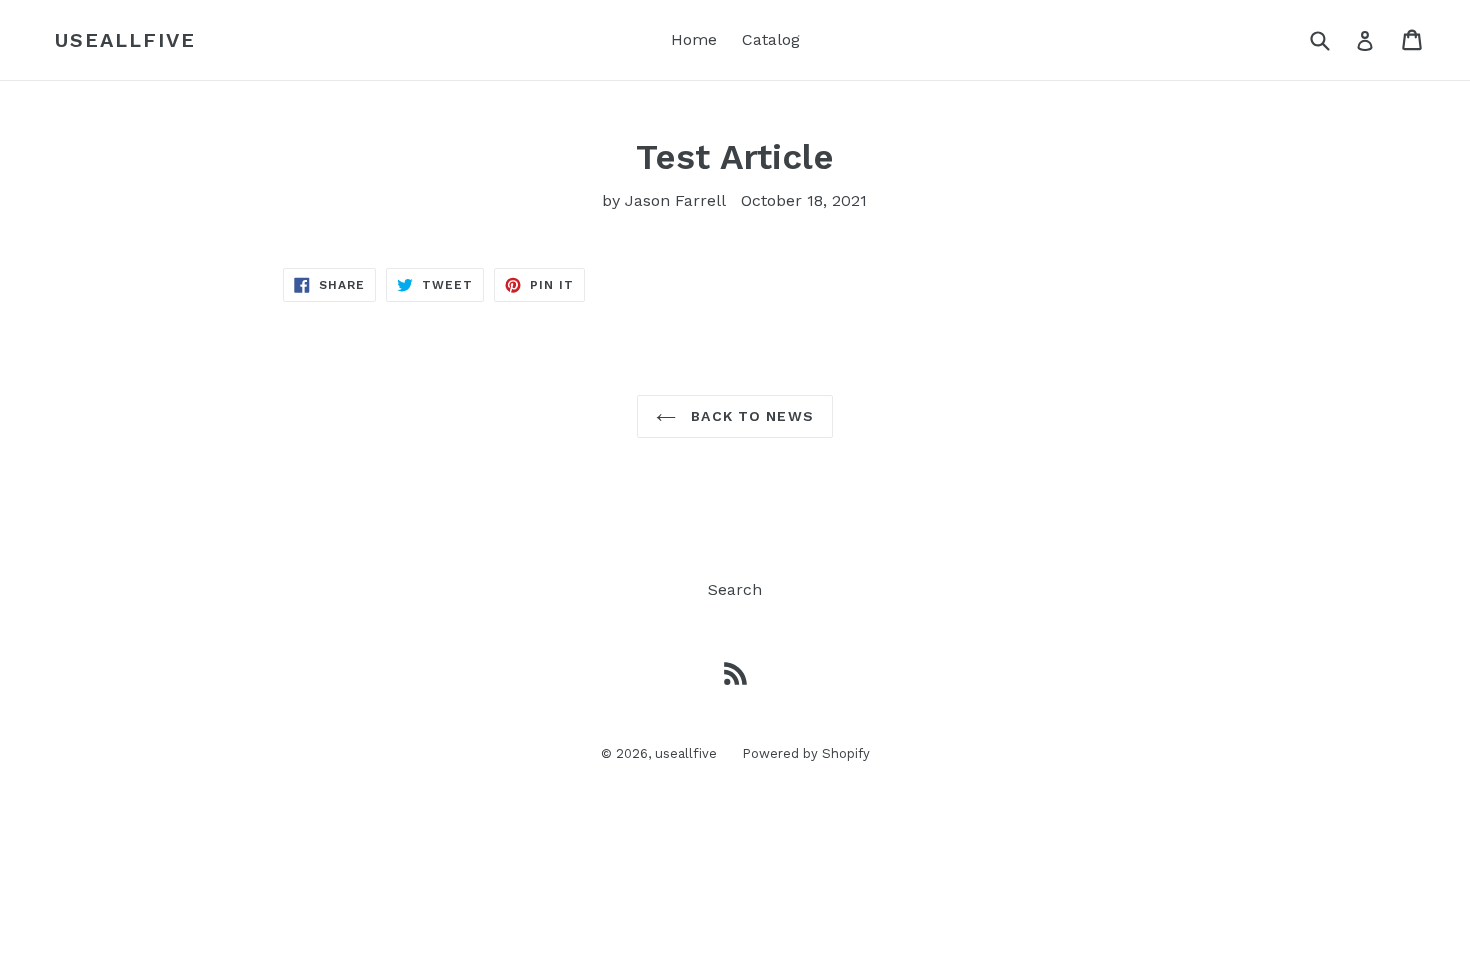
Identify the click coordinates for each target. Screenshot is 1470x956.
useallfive (125, 40)
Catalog (771, 39)
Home (694, 39)
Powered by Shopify (806, 753)
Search (735, 589)
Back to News (750, 416)
